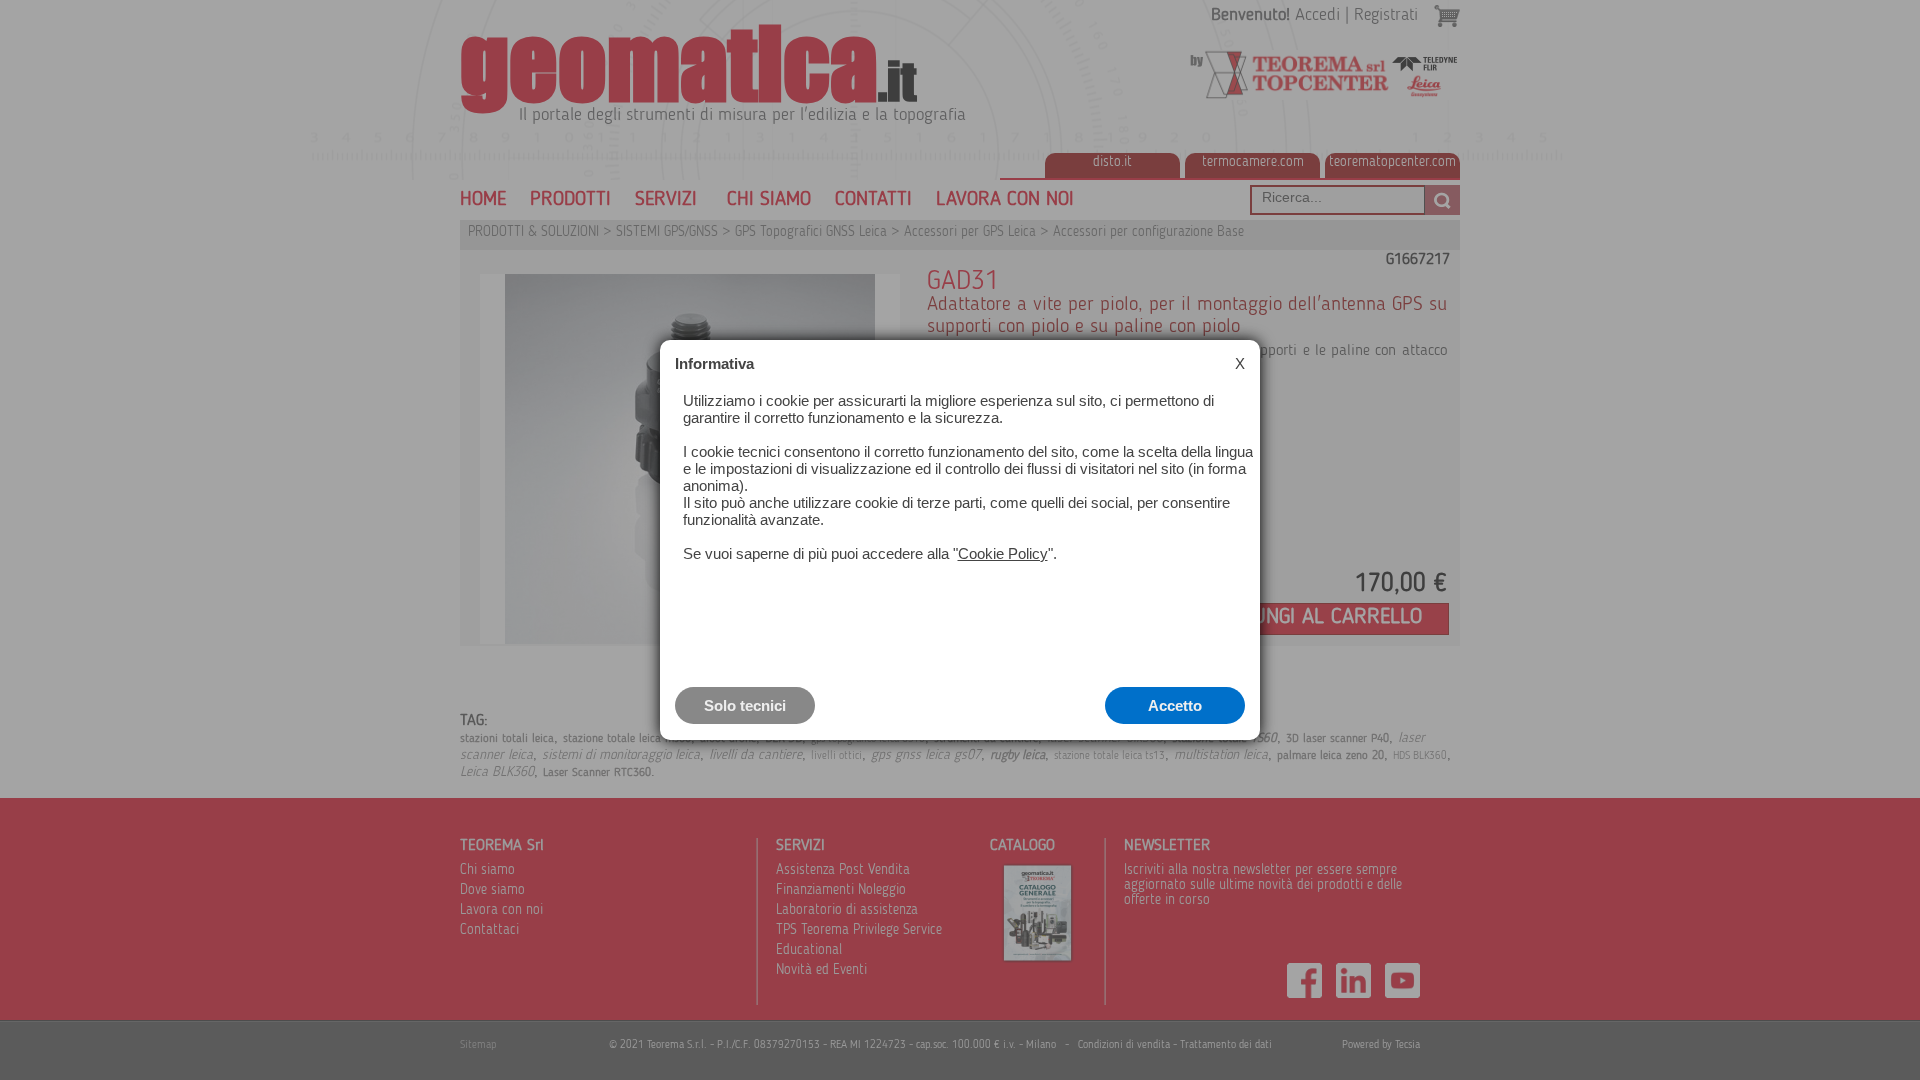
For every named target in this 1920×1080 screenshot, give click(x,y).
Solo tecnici (745, 705)
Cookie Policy (1003, 553)
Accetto (1175, 705)
